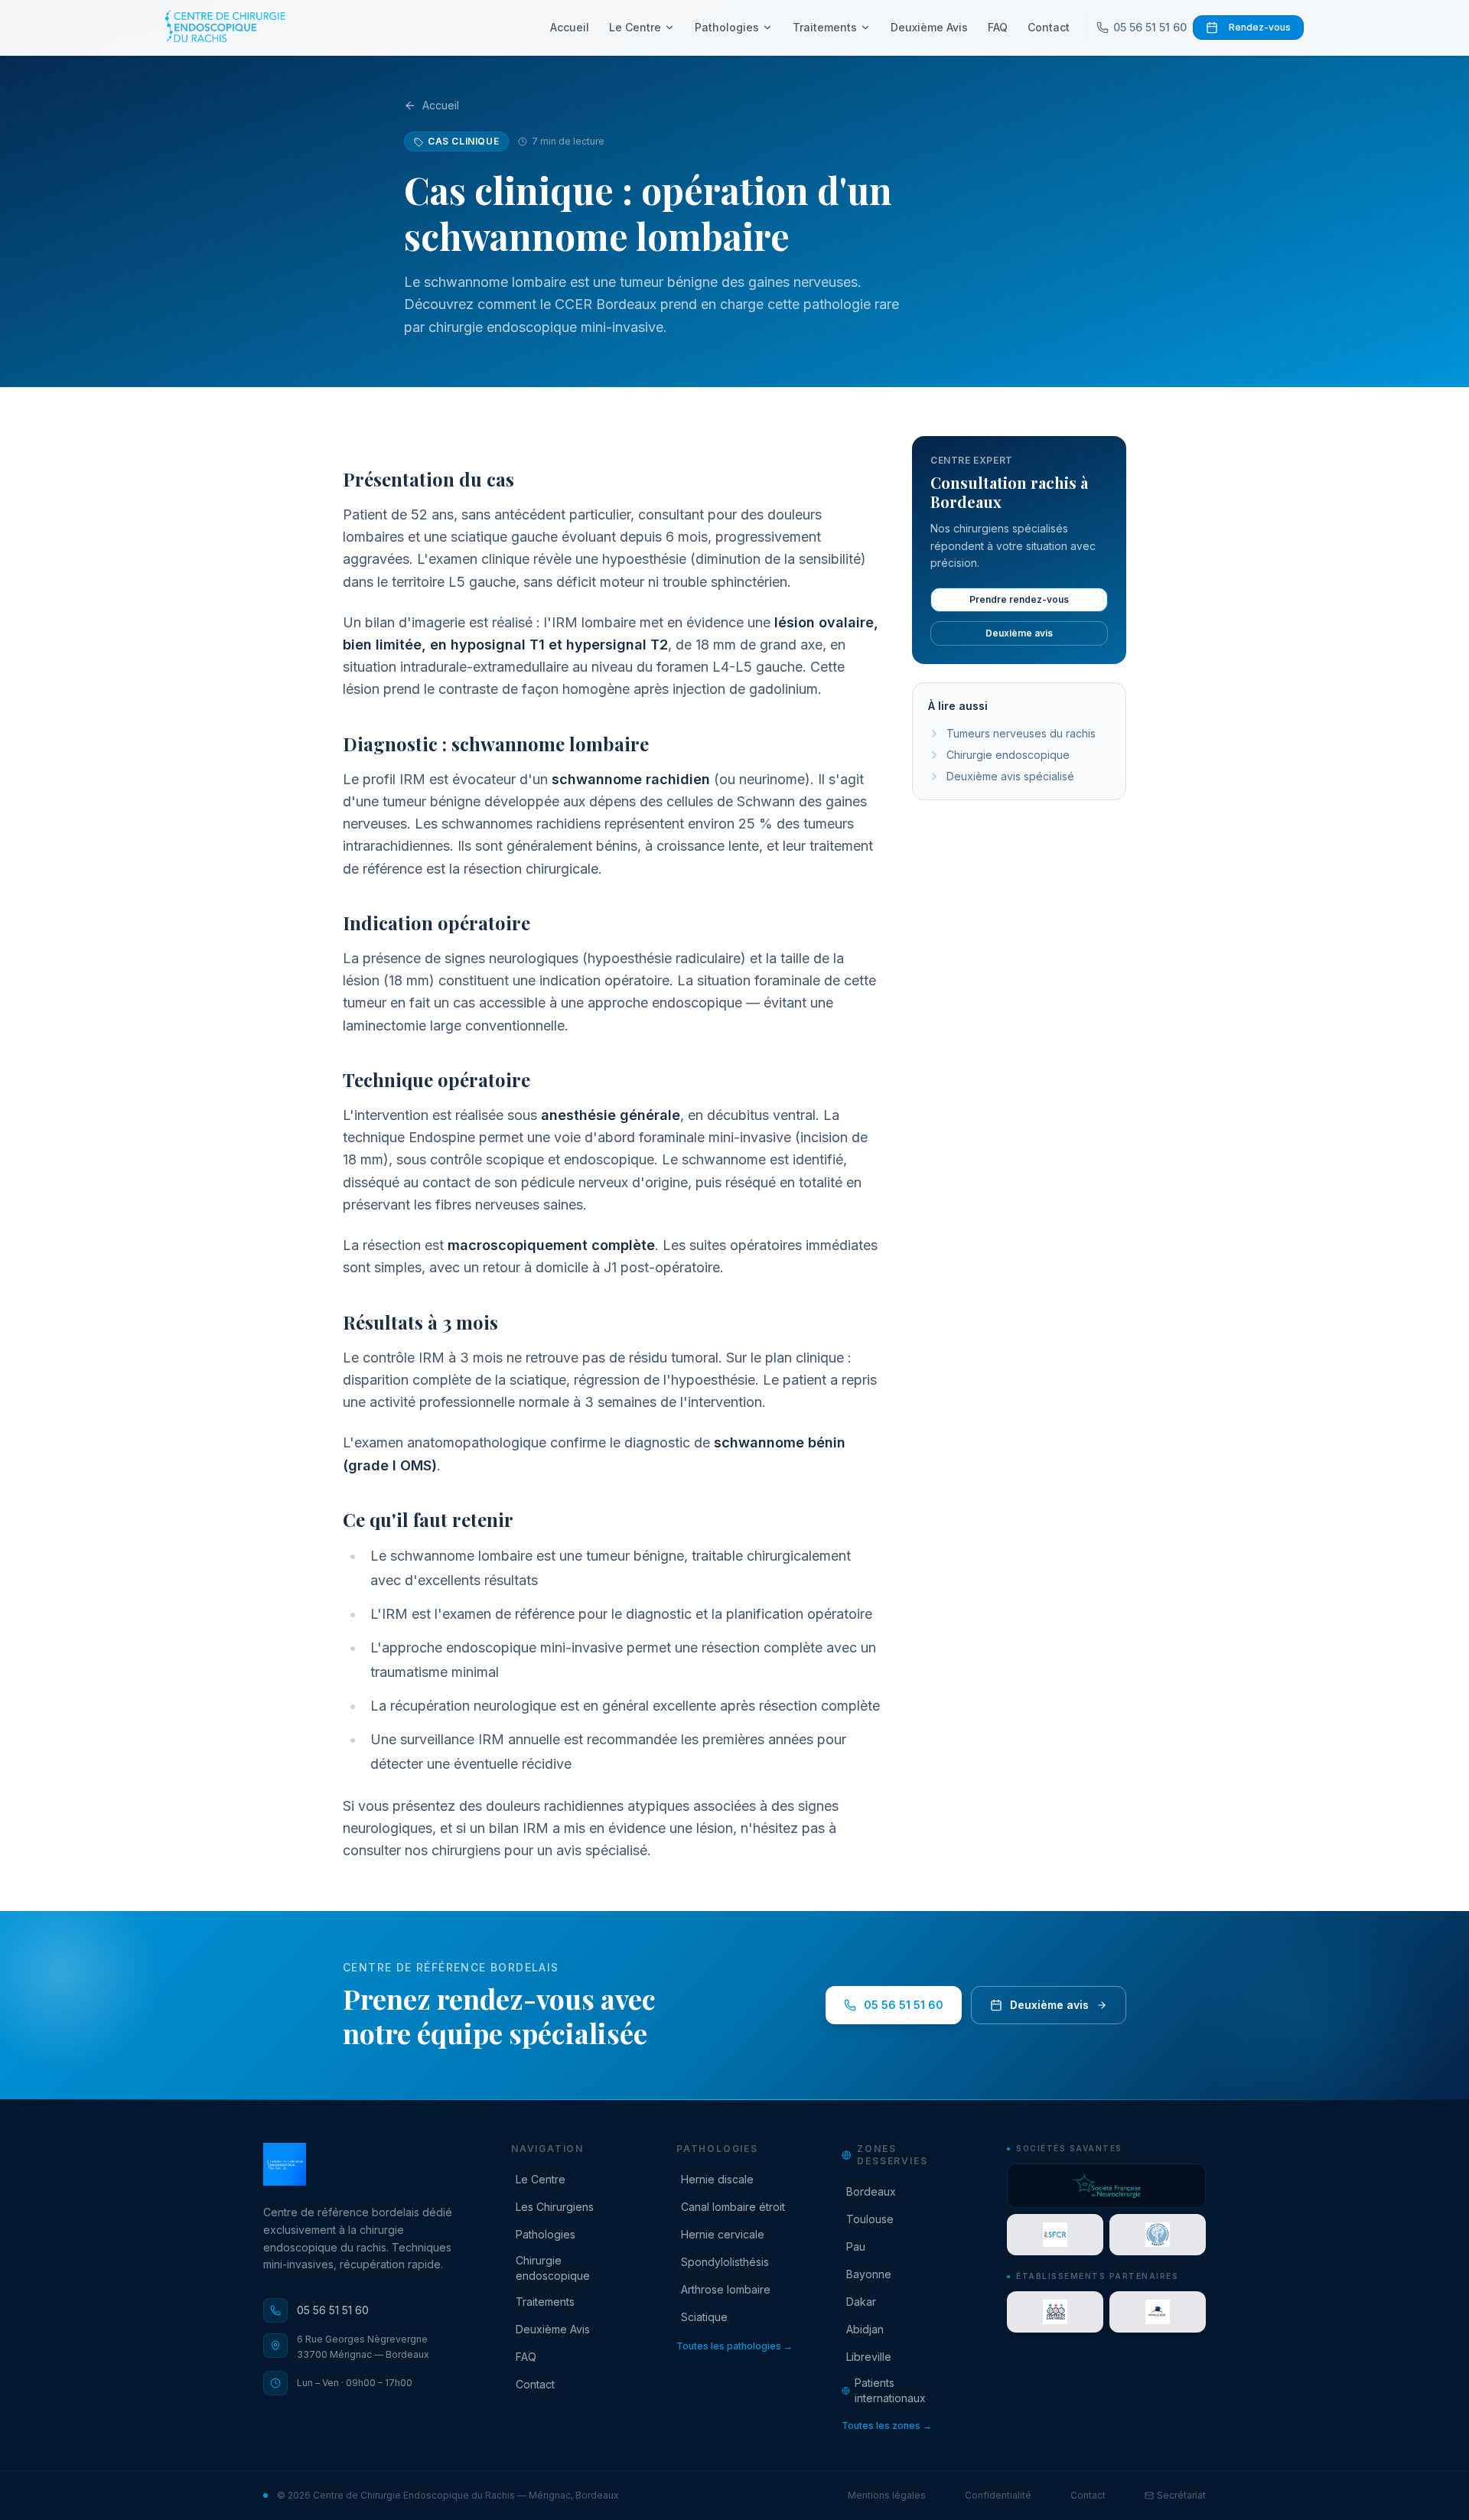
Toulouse (870, 2219)
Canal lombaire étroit (733, 2207)
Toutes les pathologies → (734, 2346)
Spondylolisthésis (725, 2262)
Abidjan (865, 2329)
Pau (856, 2247)
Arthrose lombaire (726, 2289)
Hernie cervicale (723, 2234)
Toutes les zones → (887, 2426)
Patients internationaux (890, 2390)
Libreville (869, 2357)
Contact (1049, 27)
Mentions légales (887, 2495)
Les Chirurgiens (555, 2207)
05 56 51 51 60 (1150, 27)
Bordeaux (871, 2191)
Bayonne (869, 2274)
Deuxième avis (1019, 633)
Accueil (570, 27)
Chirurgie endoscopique (1008, 755)
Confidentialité (998, 2495)
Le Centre (635, 27)
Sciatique (704, 2317)
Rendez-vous (1260, 27)
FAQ (998, 27)
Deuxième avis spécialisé (1010, 776)
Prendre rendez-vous (1019, 599)
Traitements (825, 27)
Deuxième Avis (929, 27)
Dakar (861, 2302)
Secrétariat (1181, 2495)
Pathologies (727, 27)
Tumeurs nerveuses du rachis (1021, 733)
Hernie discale (717, 2179)
